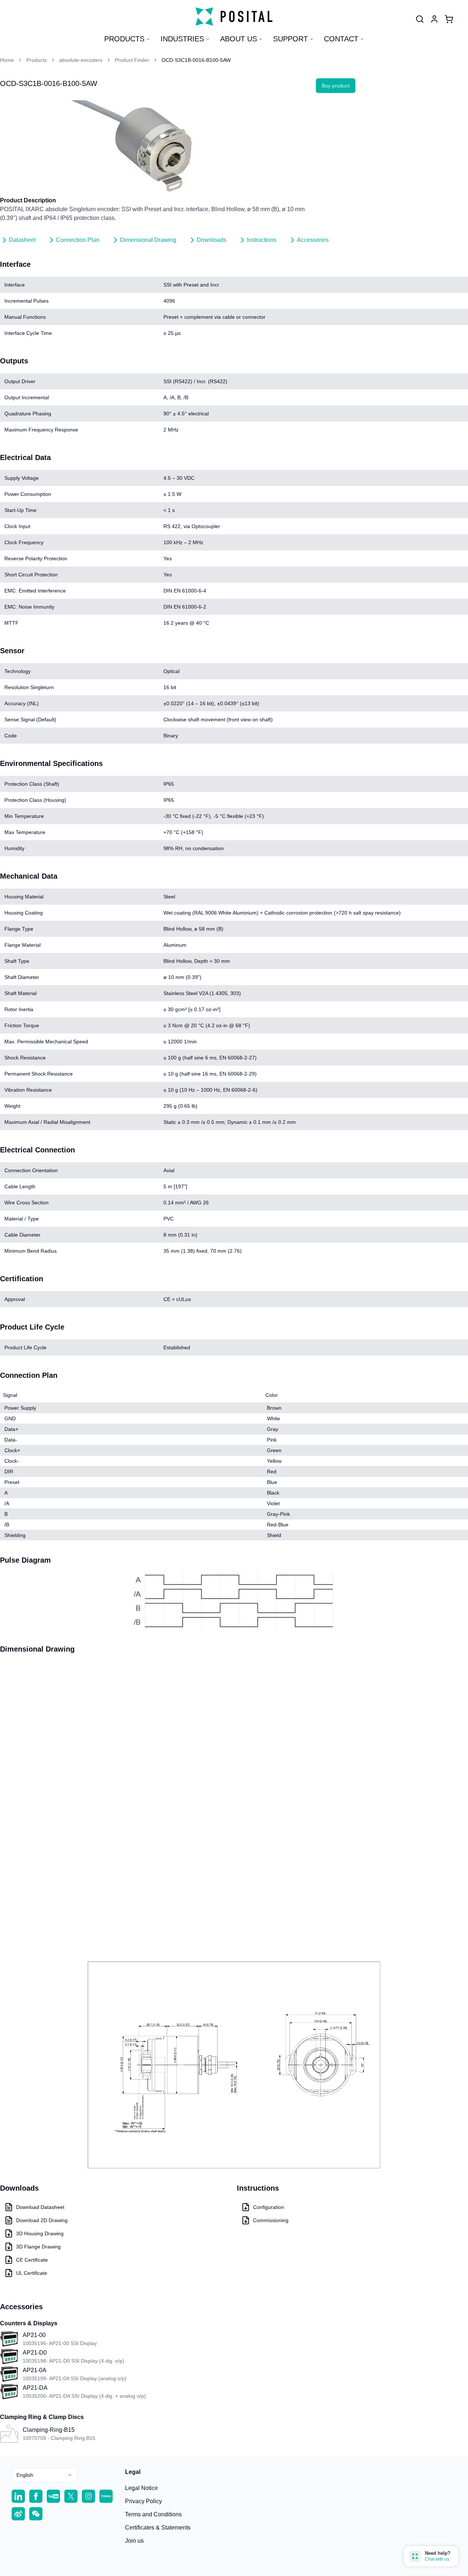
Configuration (269, 2207)
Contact (341, 39)
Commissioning (271, 2220)
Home (7, 60)
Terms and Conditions (153, 2514)
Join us (134, 2541)
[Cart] (449, 19)
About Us (239, 39)
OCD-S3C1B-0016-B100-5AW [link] (196, 60)
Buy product (336, 86)
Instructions (262, 240)
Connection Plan (78, 240)
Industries (182, 39)
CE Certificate (32, 2260)
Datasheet (22, 240)
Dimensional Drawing (148, 240)
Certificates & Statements (158, 2528)
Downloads (212, 240)
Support (290, 39)
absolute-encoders (81, 60)
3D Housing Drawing (40, 2233)
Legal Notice (141, 2488)
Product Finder (132, 60)
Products (124, 39)
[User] (420, 19)
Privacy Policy (144, 2501)
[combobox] (45, 2475)
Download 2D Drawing (42, 2220)
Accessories (313, 240)
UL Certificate (32, 2273)
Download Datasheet (40, 2207)
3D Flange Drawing (38, 2247)
